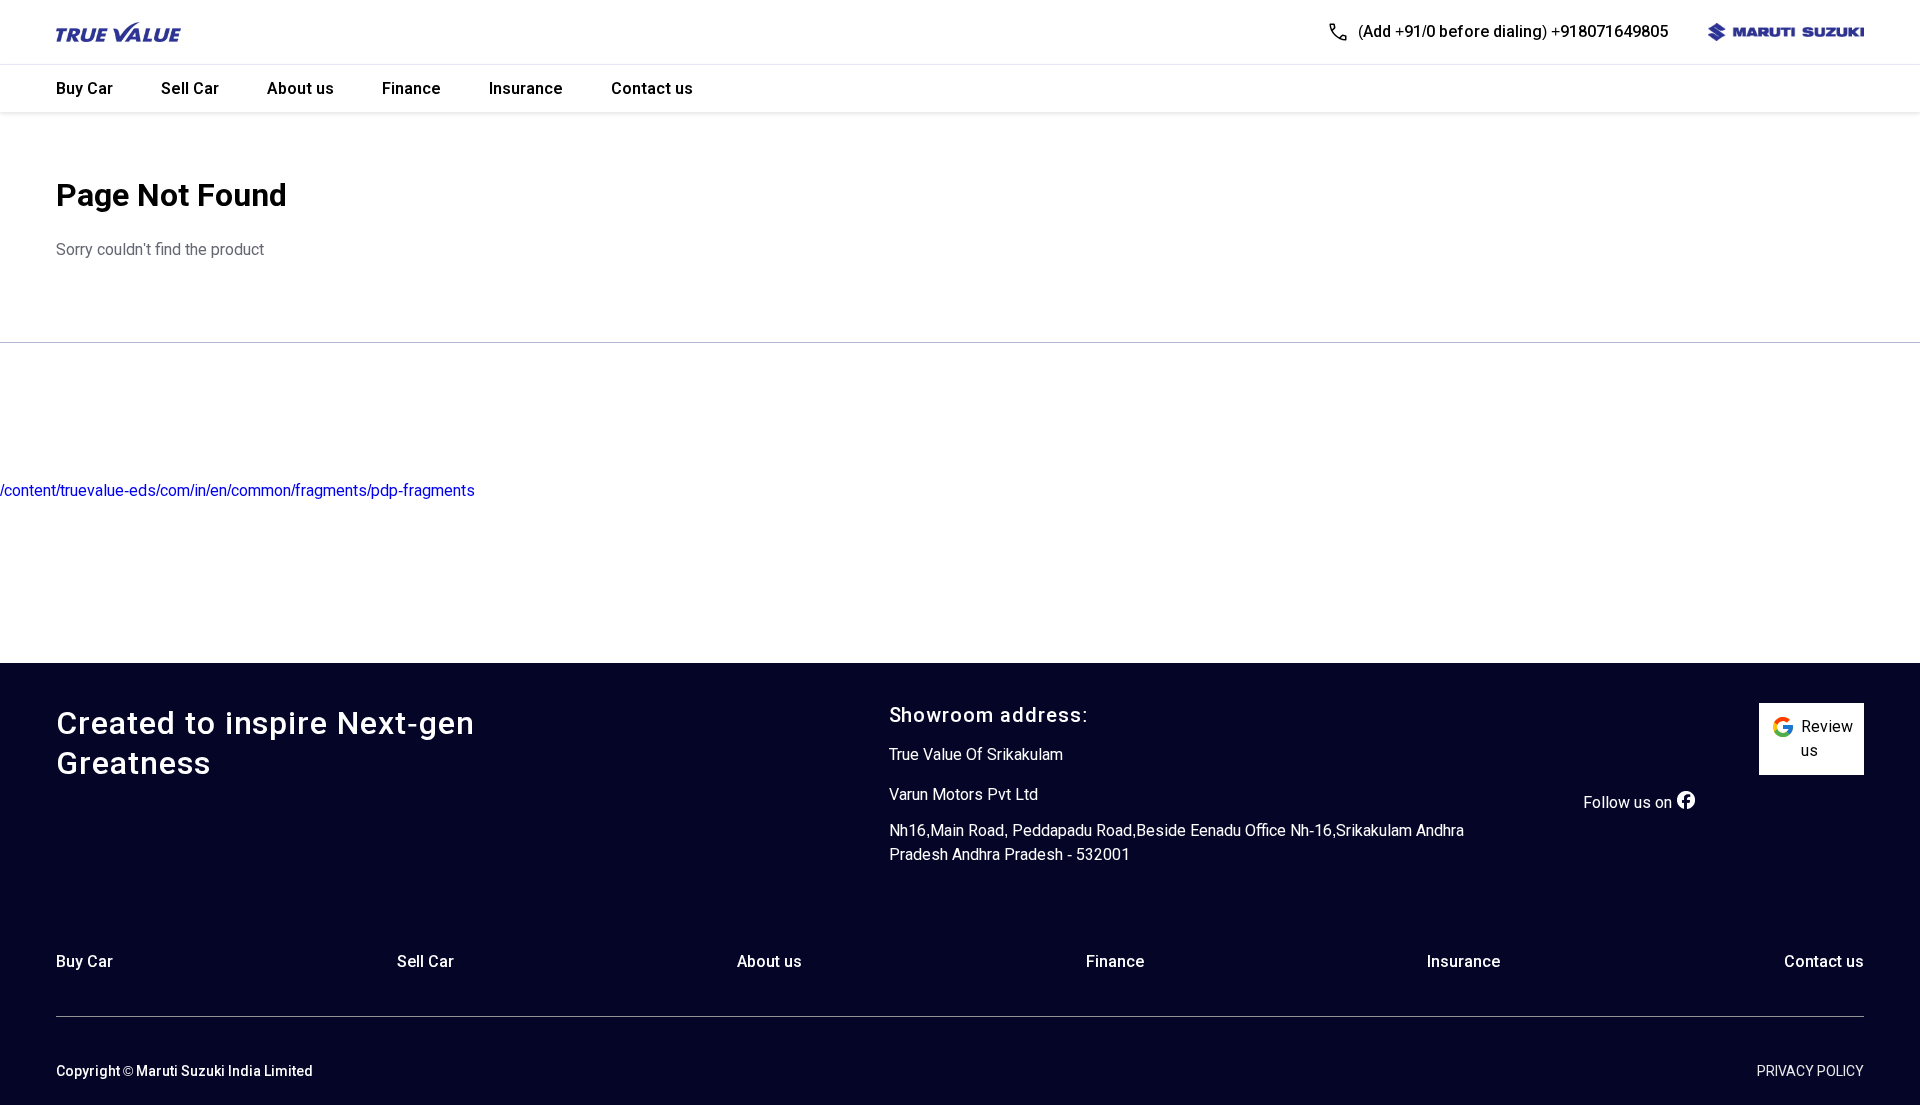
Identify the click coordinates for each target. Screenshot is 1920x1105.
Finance (411, 88)
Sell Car (190, 88)
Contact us (652, 88)
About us (300, 88)
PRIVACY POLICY (1810, 1071)
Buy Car (84, 88)
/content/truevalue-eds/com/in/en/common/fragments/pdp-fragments (237, 490)
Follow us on (1627, 802)
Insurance (526, 88)
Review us (1827, 738)
